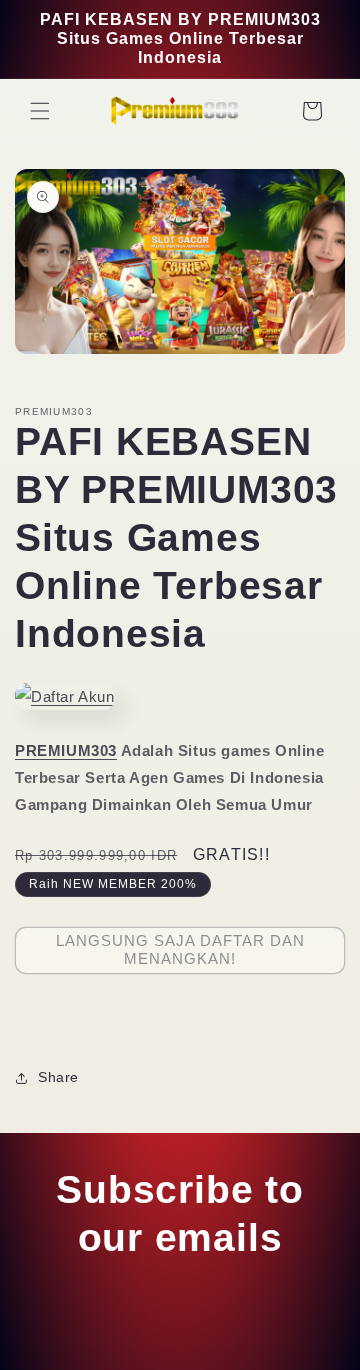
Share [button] (58, 1077)
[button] (40, 111)
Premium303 (136, 1345)
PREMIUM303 (66, 750)
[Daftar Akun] (65, 696)
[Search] (268, 111)
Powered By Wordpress (239, 1345)
